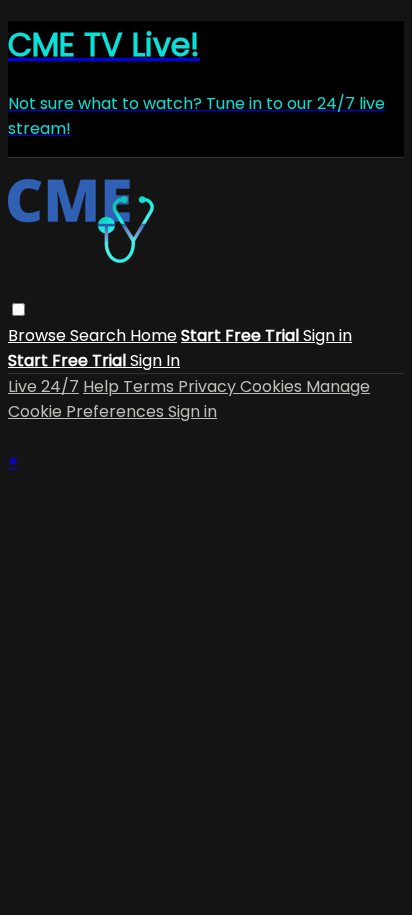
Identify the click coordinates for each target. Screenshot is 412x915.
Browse (39, 335)
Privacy (209, 386)
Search (100, 335)
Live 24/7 (43, 386)
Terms (150, 386)
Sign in (327, 335)
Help (103, 386)
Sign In (155, 360)
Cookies (273, 386)
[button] (18, 309)
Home (153, 335)
